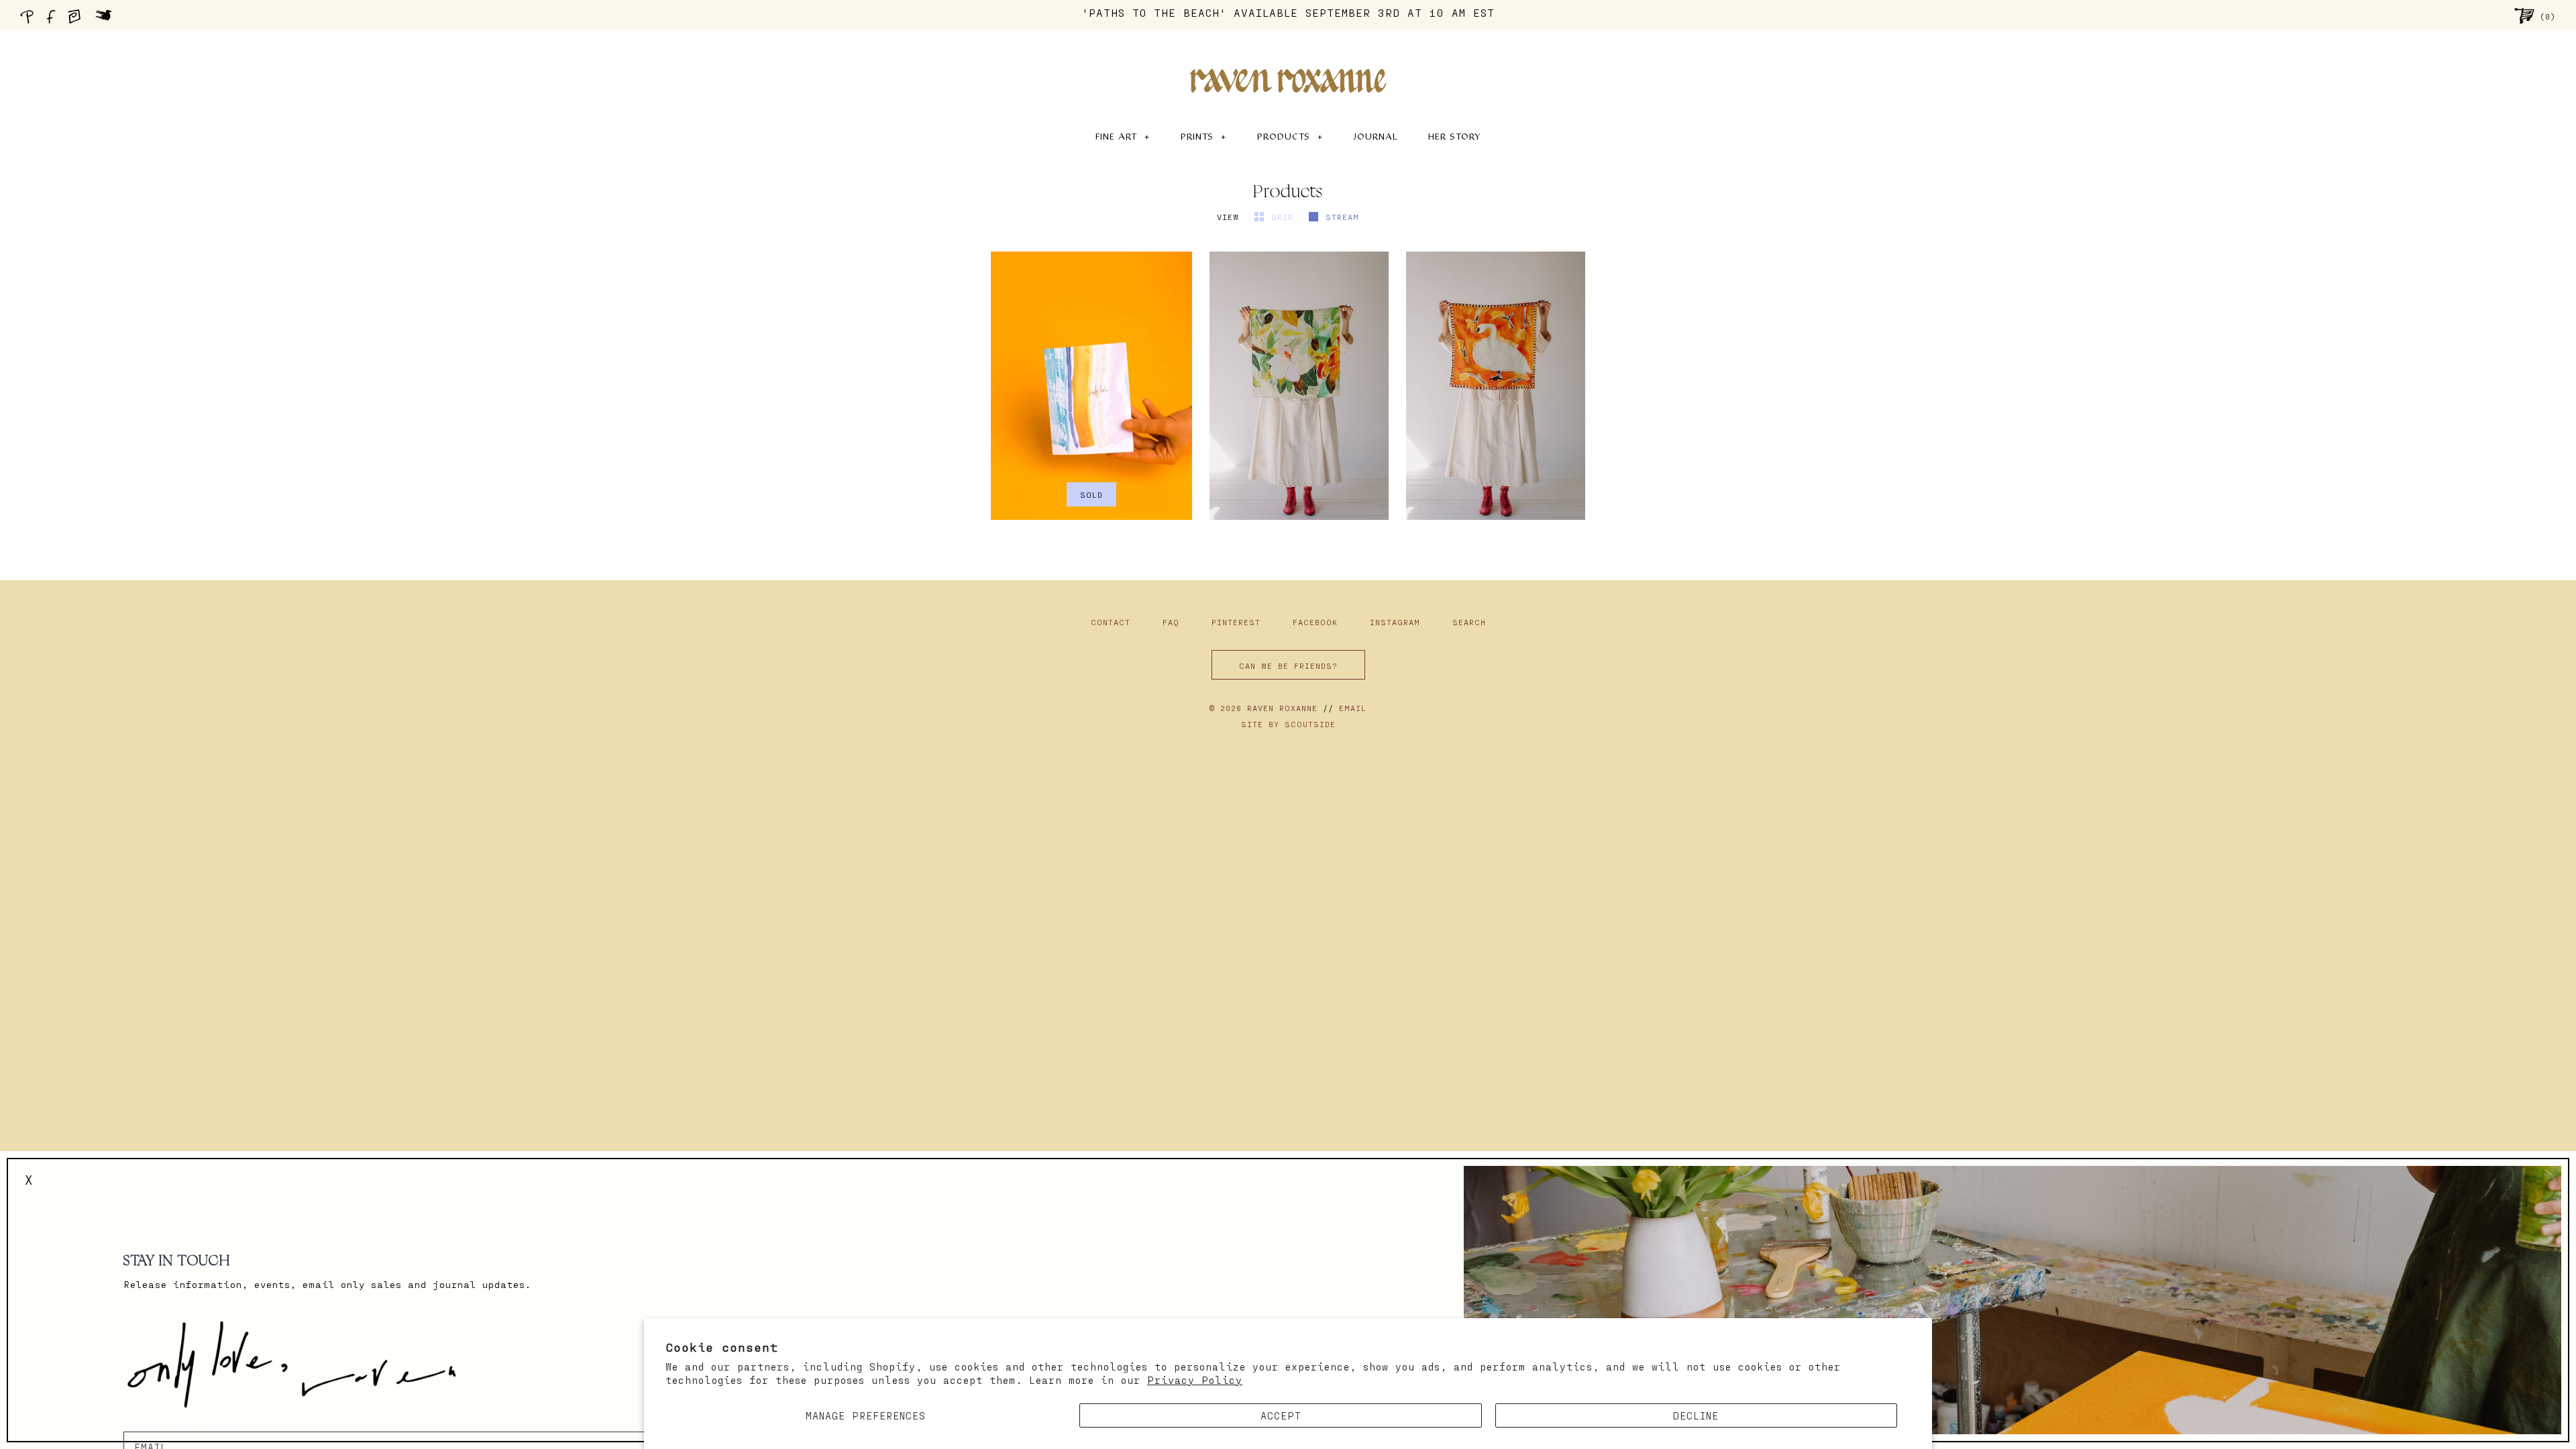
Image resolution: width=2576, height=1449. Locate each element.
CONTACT (1111, 622)
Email (1353, 708)
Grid (1285, 217)
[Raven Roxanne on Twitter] (107, 20)
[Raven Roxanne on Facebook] (53, 20)
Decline (1696, 1415)
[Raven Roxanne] (1288, 58)
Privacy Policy (1195, 1380)
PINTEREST (1239, 622)
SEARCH (1469, 622)
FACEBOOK (1318, 622)
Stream (1342, 217)
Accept (1281, 1415)
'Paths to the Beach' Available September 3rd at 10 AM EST (1288, 12)
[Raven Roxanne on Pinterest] (30, 20)
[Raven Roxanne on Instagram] (78, 20)
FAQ (1171, 622)
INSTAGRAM (1398, 622)
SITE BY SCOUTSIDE (1288, 724)
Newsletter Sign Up (183, 1424)
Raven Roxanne (1282, 708)
